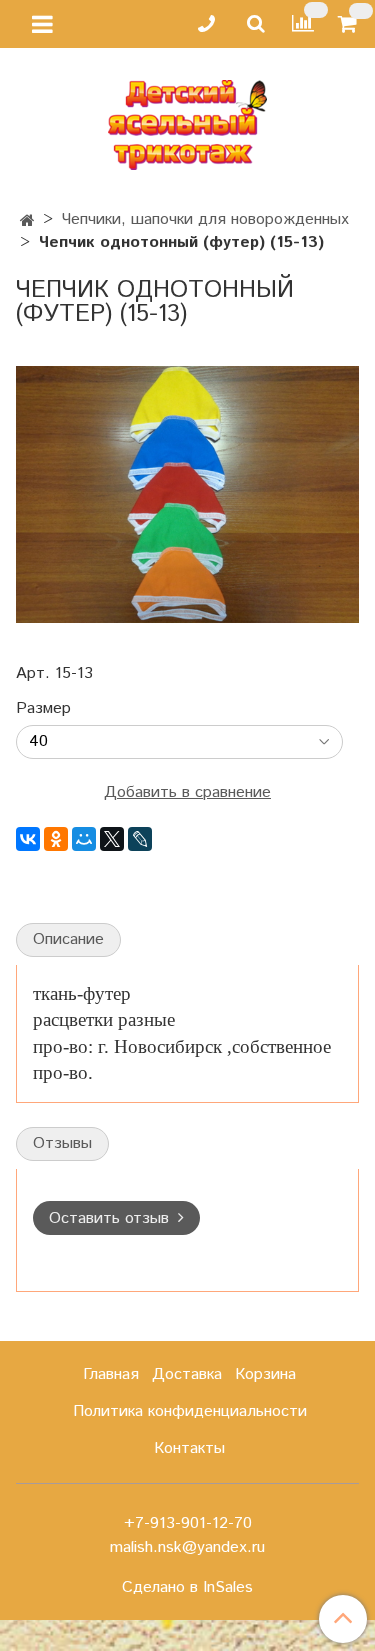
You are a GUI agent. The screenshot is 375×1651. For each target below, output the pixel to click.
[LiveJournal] (140, 839)
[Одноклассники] (56, 839)
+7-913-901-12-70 (188, 1523)
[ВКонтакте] (28, 839)
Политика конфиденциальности (190, 1411)
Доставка (187, 1374)
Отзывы (62, 1143)
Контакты (189, 1448)
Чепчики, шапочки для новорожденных (205, 219)
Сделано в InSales (187, 1588)
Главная (111, 1374)
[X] (112, 839)
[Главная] (27, 221)
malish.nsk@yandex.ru (187, 1547)
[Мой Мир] (84, 839)
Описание (68, 939)
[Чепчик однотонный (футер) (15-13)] (187, 493)
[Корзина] (350, 24)
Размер (43, 709)
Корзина (265, 1374)
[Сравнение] (303, 23)
